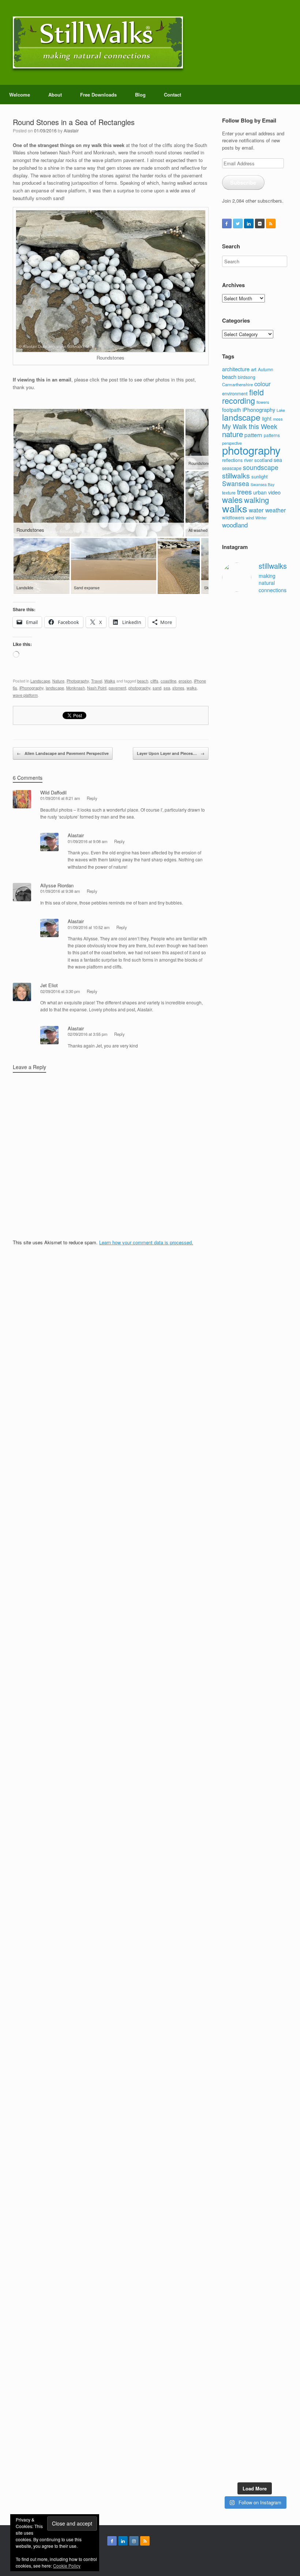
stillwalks (236, 475)
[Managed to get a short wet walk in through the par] (246, 1804)
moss (278, 419)
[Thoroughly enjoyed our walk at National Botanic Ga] (280, 677)
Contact (172, 95)
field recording (243, 396)
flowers (263, 402)
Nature (58, 681)
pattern (253, 435)
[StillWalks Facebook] (227, 223)
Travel (97, 681)
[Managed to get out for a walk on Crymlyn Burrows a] (246, 2313)
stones (178, 688)
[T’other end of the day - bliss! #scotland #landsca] (246, 2050)
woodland (235, 525)
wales (232, 499)
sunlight (260, 476)
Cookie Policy (67, 2566)
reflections (232, 460)
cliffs (154, 681)
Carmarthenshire (237, 384)
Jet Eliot (49, 985)
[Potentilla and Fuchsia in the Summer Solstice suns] (263, 2298)
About (55, 95)
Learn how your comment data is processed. (146, 1242)
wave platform (25, 695)
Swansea (236, 483)
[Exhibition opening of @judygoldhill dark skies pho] (263, 1822)
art (254, 369)
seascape (232, 468)
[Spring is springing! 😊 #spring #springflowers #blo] (229, 2273)
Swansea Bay (262, 484)
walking (256, 500)
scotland (263, 460)
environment (235, 393)
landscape (55, 688)
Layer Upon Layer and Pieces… (171, 753)
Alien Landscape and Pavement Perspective (63, 753)
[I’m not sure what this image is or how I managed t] (280, 1844)
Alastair (71, 130)
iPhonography (31, 688)
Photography (78, 681)
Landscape (40, 681)
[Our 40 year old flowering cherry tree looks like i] (263, 877)
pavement (117, 688)
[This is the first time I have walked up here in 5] (229, 677)
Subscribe (243, 183)
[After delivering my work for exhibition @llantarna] (280, 2355)
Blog (140, 95)
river (248, 460)
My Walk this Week (250, 426)
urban (260, 492)
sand (157, 688)
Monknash (76, 688)
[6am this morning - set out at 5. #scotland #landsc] (263, 2043)
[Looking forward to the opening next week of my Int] (229, 1804)
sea (167, 688)
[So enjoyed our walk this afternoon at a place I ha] (246, 1366)
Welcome (20, 95)
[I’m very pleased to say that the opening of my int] (280, 1423)
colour (262, 384)
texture (229, 492)
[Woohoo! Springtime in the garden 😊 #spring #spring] (229, 1194)
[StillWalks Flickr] (260, 223)
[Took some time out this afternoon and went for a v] (263, 1248)
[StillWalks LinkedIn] (249, 223)
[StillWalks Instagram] (134, 2541)
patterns (272, 435)
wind (250, 518)
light (267, 418)
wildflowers (233, 517)
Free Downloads (98, 95)
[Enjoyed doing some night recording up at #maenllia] (229, 2114)
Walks (110, 681)
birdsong (247, 377)
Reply (92, 798)
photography (139, 688)
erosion (185, 681)
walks (192, 688)
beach (143, 681)
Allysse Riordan (57, 885)
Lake (281, 410)
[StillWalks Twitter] (238, 223)
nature (232, 434)
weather (275, 510)
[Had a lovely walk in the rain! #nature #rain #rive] (246, 641)
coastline (168, 681)
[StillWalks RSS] (271, 223)
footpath (232, 410)
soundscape (261, 467)
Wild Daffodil (53, 792)
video (274, 492)
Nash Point (97, 688)
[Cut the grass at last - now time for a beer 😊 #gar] (280, 2047)
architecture (236, 369)
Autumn (266, 369)
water (256, 510)
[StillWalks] (98, 42)
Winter (261, 518)
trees (244, 492)
